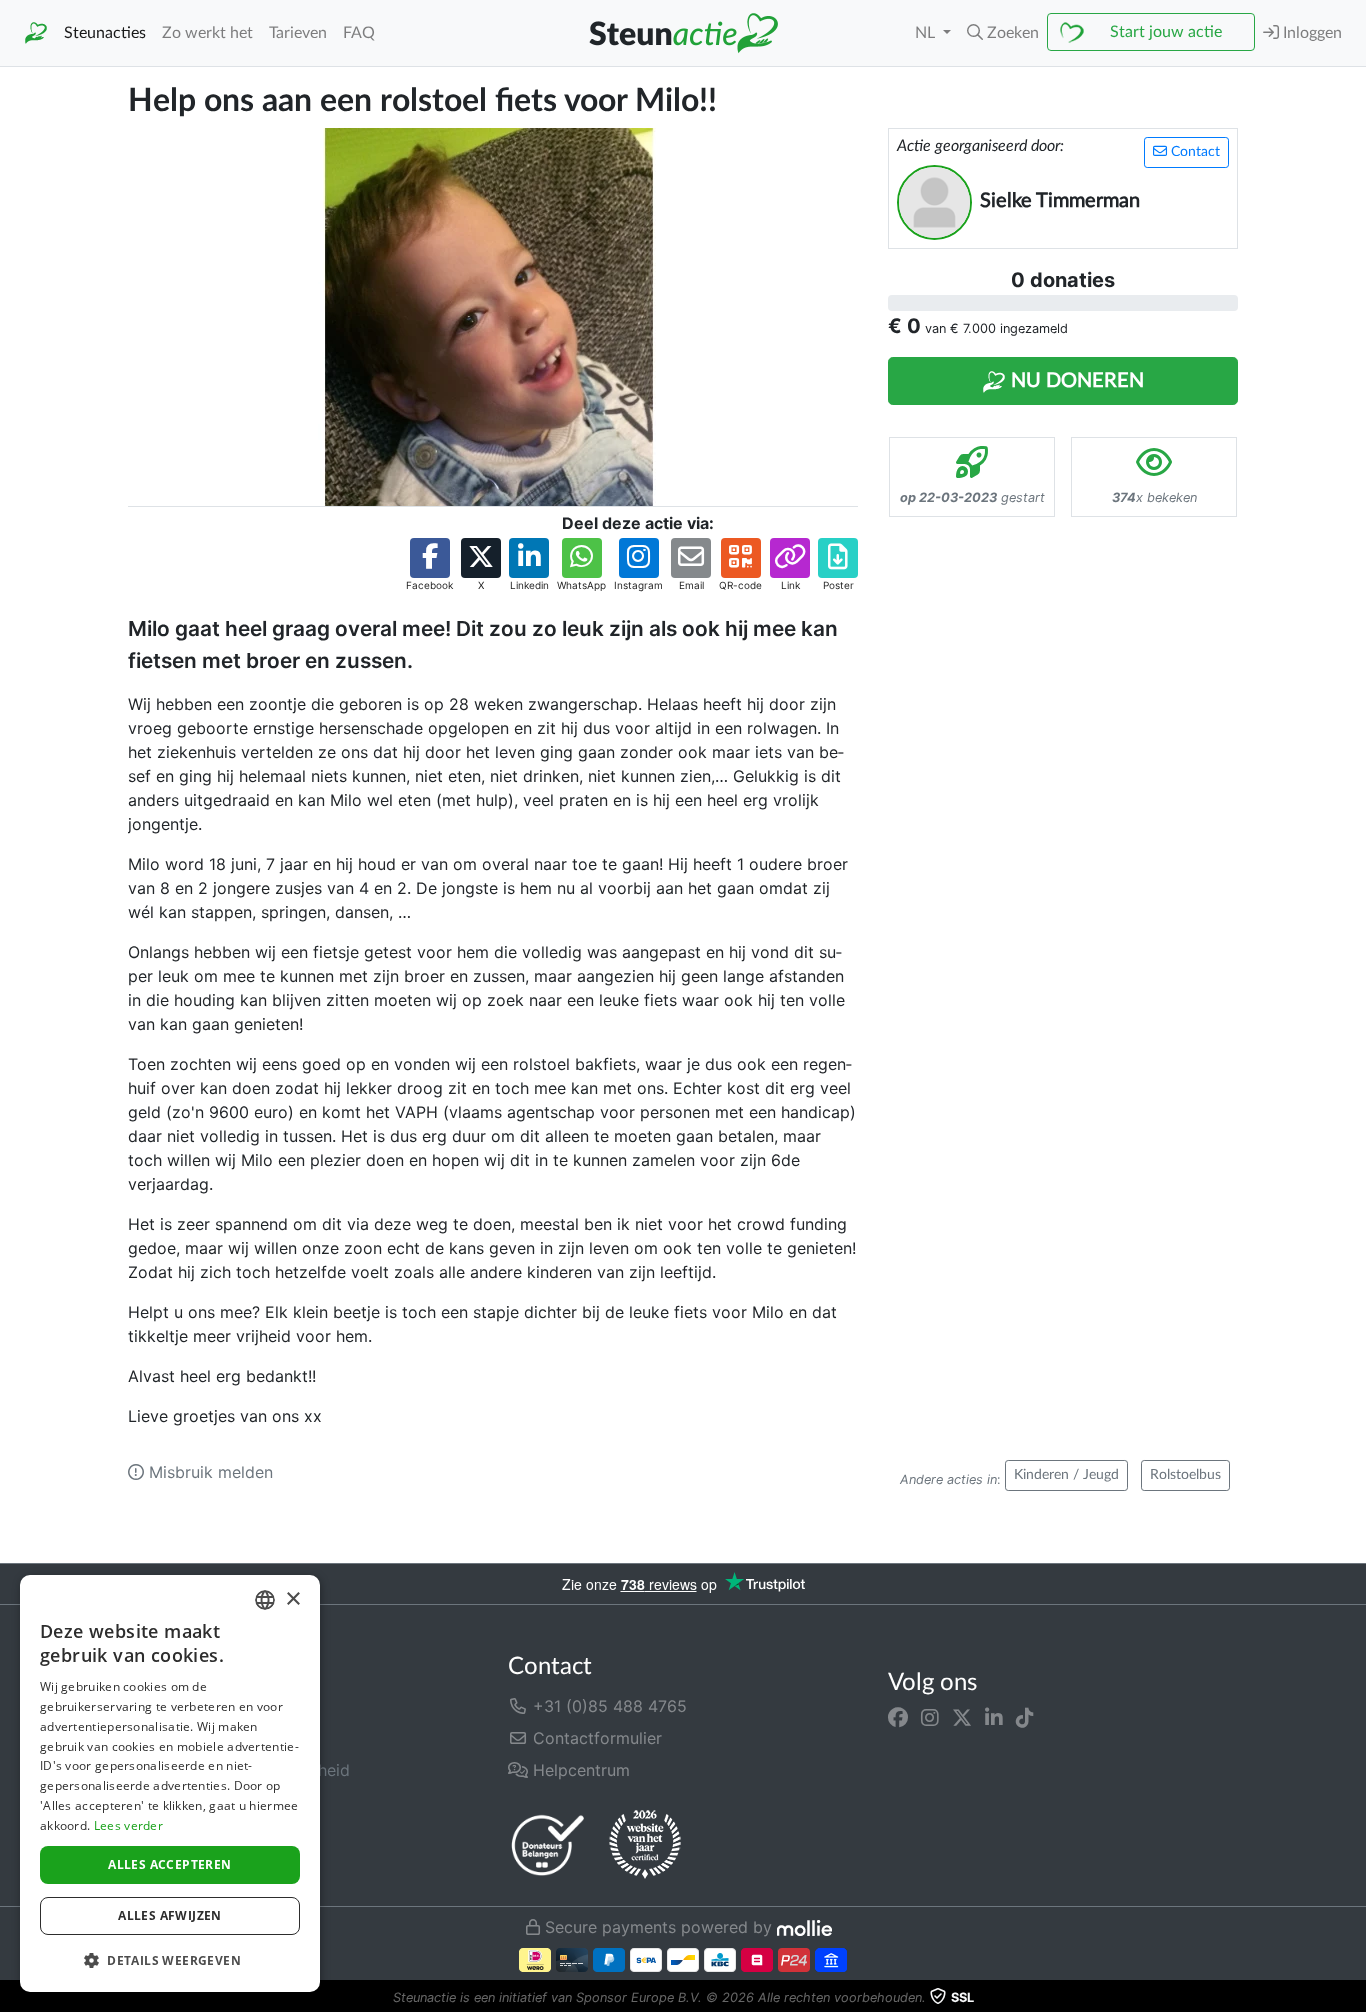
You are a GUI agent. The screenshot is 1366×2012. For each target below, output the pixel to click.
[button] (1003, 33)
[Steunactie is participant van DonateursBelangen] (548, 1844)
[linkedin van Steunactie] (994, 1718)
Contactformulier (595, 1738)
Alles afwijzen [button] (170, 1915)
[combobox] (265, 1600)
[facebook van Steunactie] (898, 1718)
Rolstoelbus (1185, 1475)
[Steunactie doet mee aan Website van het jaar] (645, 1845)
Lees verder (128, 1825)
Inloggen (1310, 33)
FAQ (359, 33)
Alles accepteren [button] (169, 1864)
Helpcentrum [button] (579, 1770)
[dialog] (170, 1783)
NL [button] (927, 33)
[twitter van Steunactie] (962, 1718)
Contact (1193, 152)
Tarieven (298, 33)
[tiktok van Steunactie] (1025, 1718)
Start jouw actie (1166, 32)
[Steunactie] (36, 33)
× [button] (292, 1599)
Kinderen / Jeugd (1066, 1475)
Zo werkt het (207, 33)
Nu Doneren (1075, 381)
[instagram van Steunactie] (930, 1718)
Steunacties (105, 33)
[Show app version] (1352, 1998)
